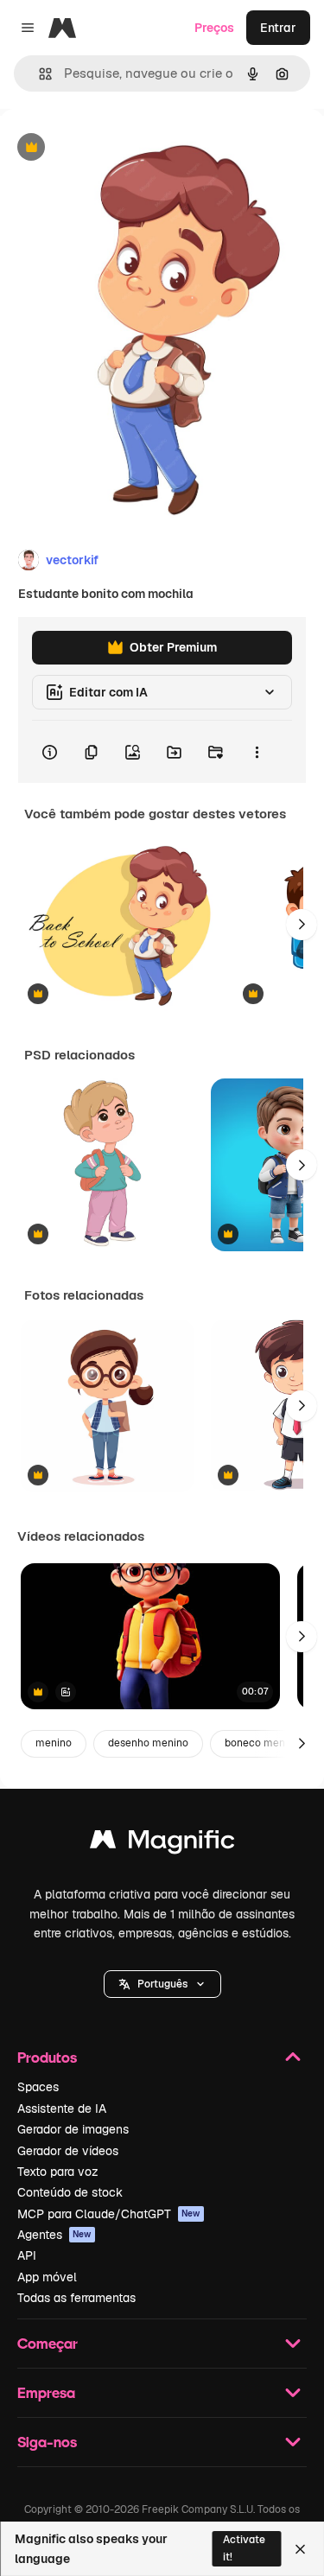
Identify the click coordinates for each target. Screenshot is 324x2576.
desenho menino (148, 1743)
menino (54, 1743)
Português (162, 1984)
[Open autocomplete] (38, 74)
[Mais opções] (257, 752)
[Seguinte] (302, 925)
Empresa (46, 2392)
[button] (162, 1984)
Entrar (278, 28)
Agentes (54, 2235)
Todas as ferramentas (76, 2298)
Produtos (47, 2057)
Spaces (38, 2087)
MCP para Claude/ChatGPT (109, 2214)
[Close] (300, 2549)
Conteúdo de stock (70, 2192)
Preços (214, 28)
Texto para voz (58, 2172)
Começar (48, 2343)
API (27, 2255)
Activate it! (244, 2548)
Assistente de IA (62, 2109)
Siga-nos (47, 2442)
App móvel (47, 2277)
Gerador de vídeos (68, 2151)
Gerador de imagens (73, 2129)
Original (111, 148)
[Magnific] (162, 1844)
